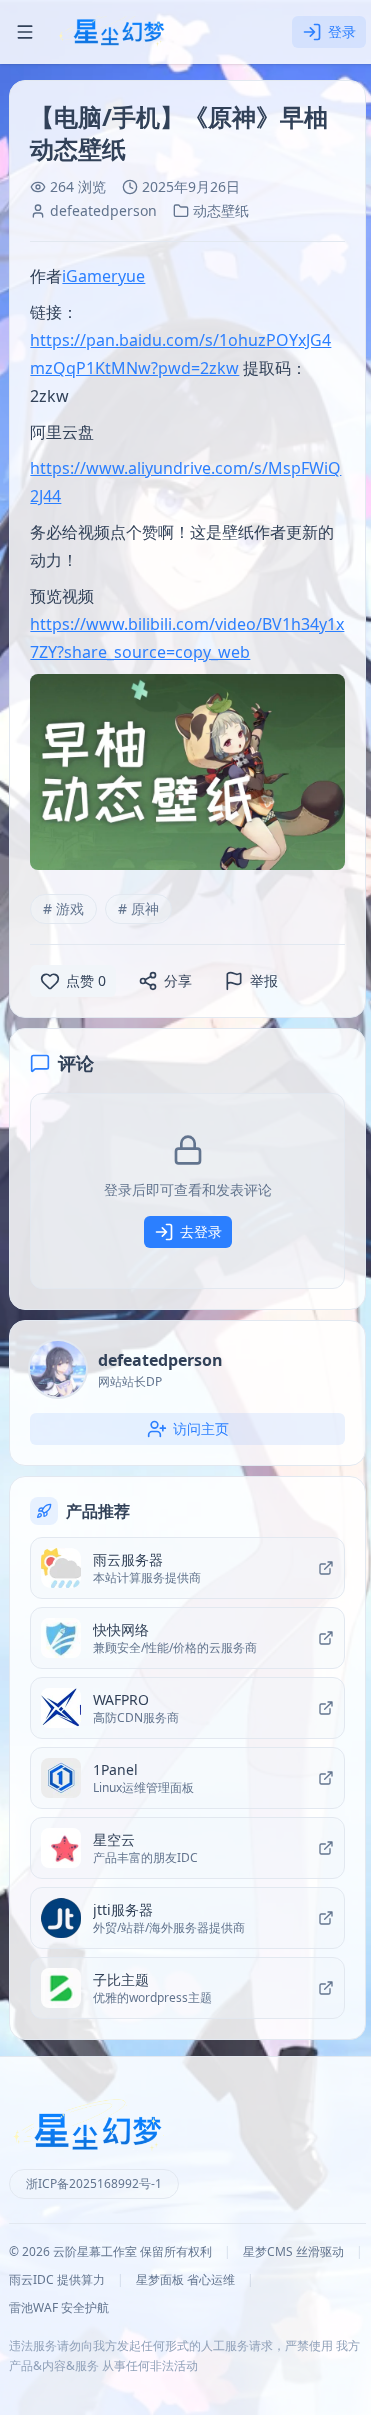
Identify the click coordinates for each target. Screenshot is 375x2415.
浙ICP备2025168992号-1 (94, 2183)
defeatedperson (103, 210)
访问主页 (201, 1428)
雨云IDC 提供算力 (57, 2280)
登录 (342, 31)
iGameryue (103, 276)
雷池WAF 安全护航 (59, 2308)
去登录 (201, 1231)
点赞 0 (86, 980)
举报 (264, 980)
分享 (178, 980)
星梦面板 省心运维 (185, 2280)
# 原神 (138, 908)
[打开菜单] (25, 32)
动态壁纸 (221, 210)
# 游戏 (63, 908)
